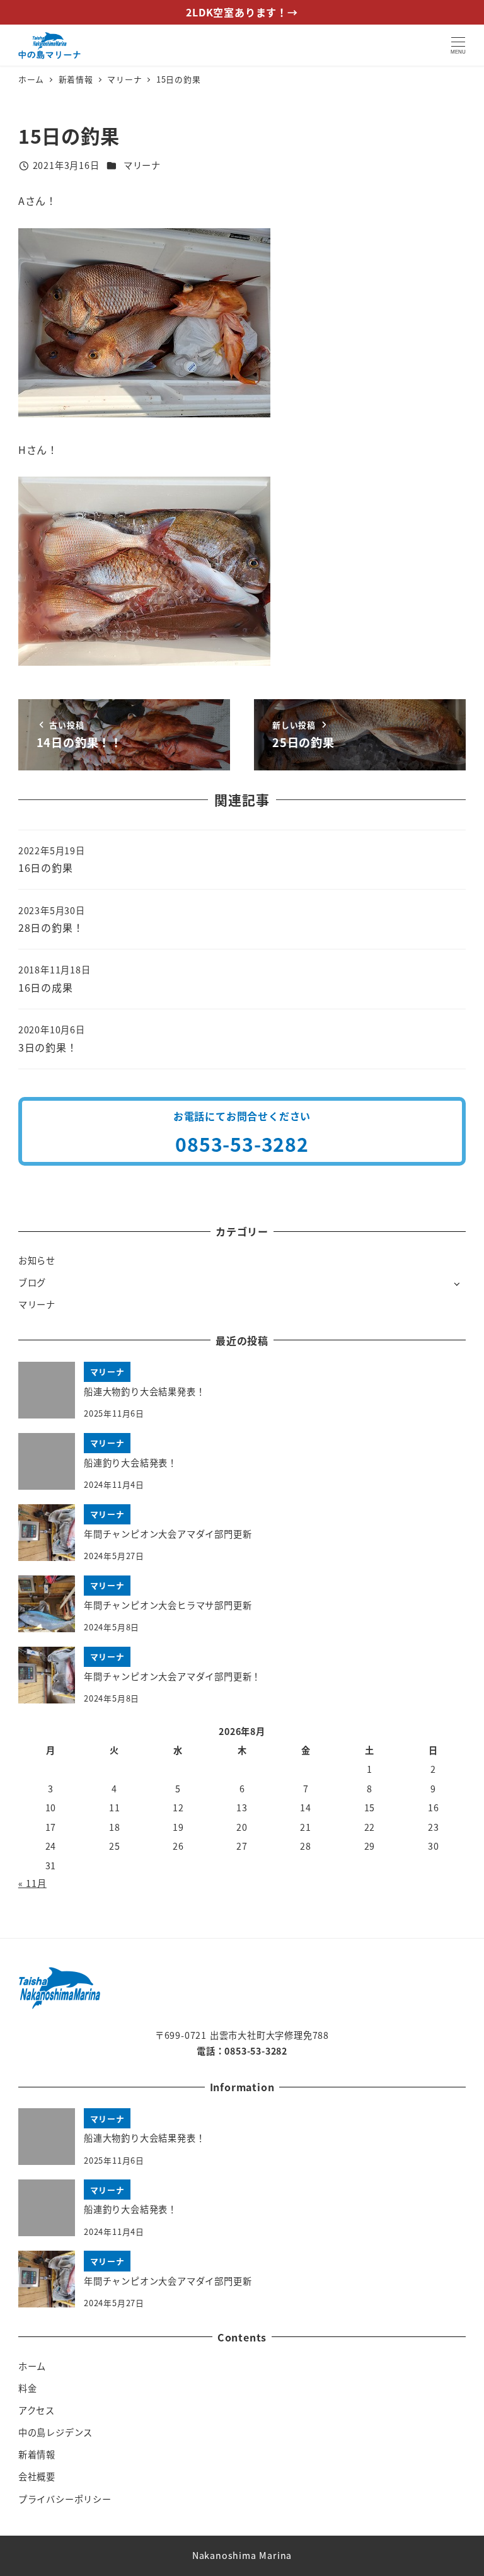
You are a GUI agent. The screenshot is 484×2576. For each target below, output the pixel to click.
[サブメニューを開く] (457, 1283)
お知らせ (37, 1260)
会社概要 (37, 2476)
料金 (28, 2388)
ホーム (32, 2366)
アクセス (37, 2410)
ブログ (32, 1282)
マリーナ (142, 165)
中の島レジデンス (55, 2432)
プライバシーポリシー (65, 2499)
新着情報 (37, 2454)
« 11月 (32, 1883)
